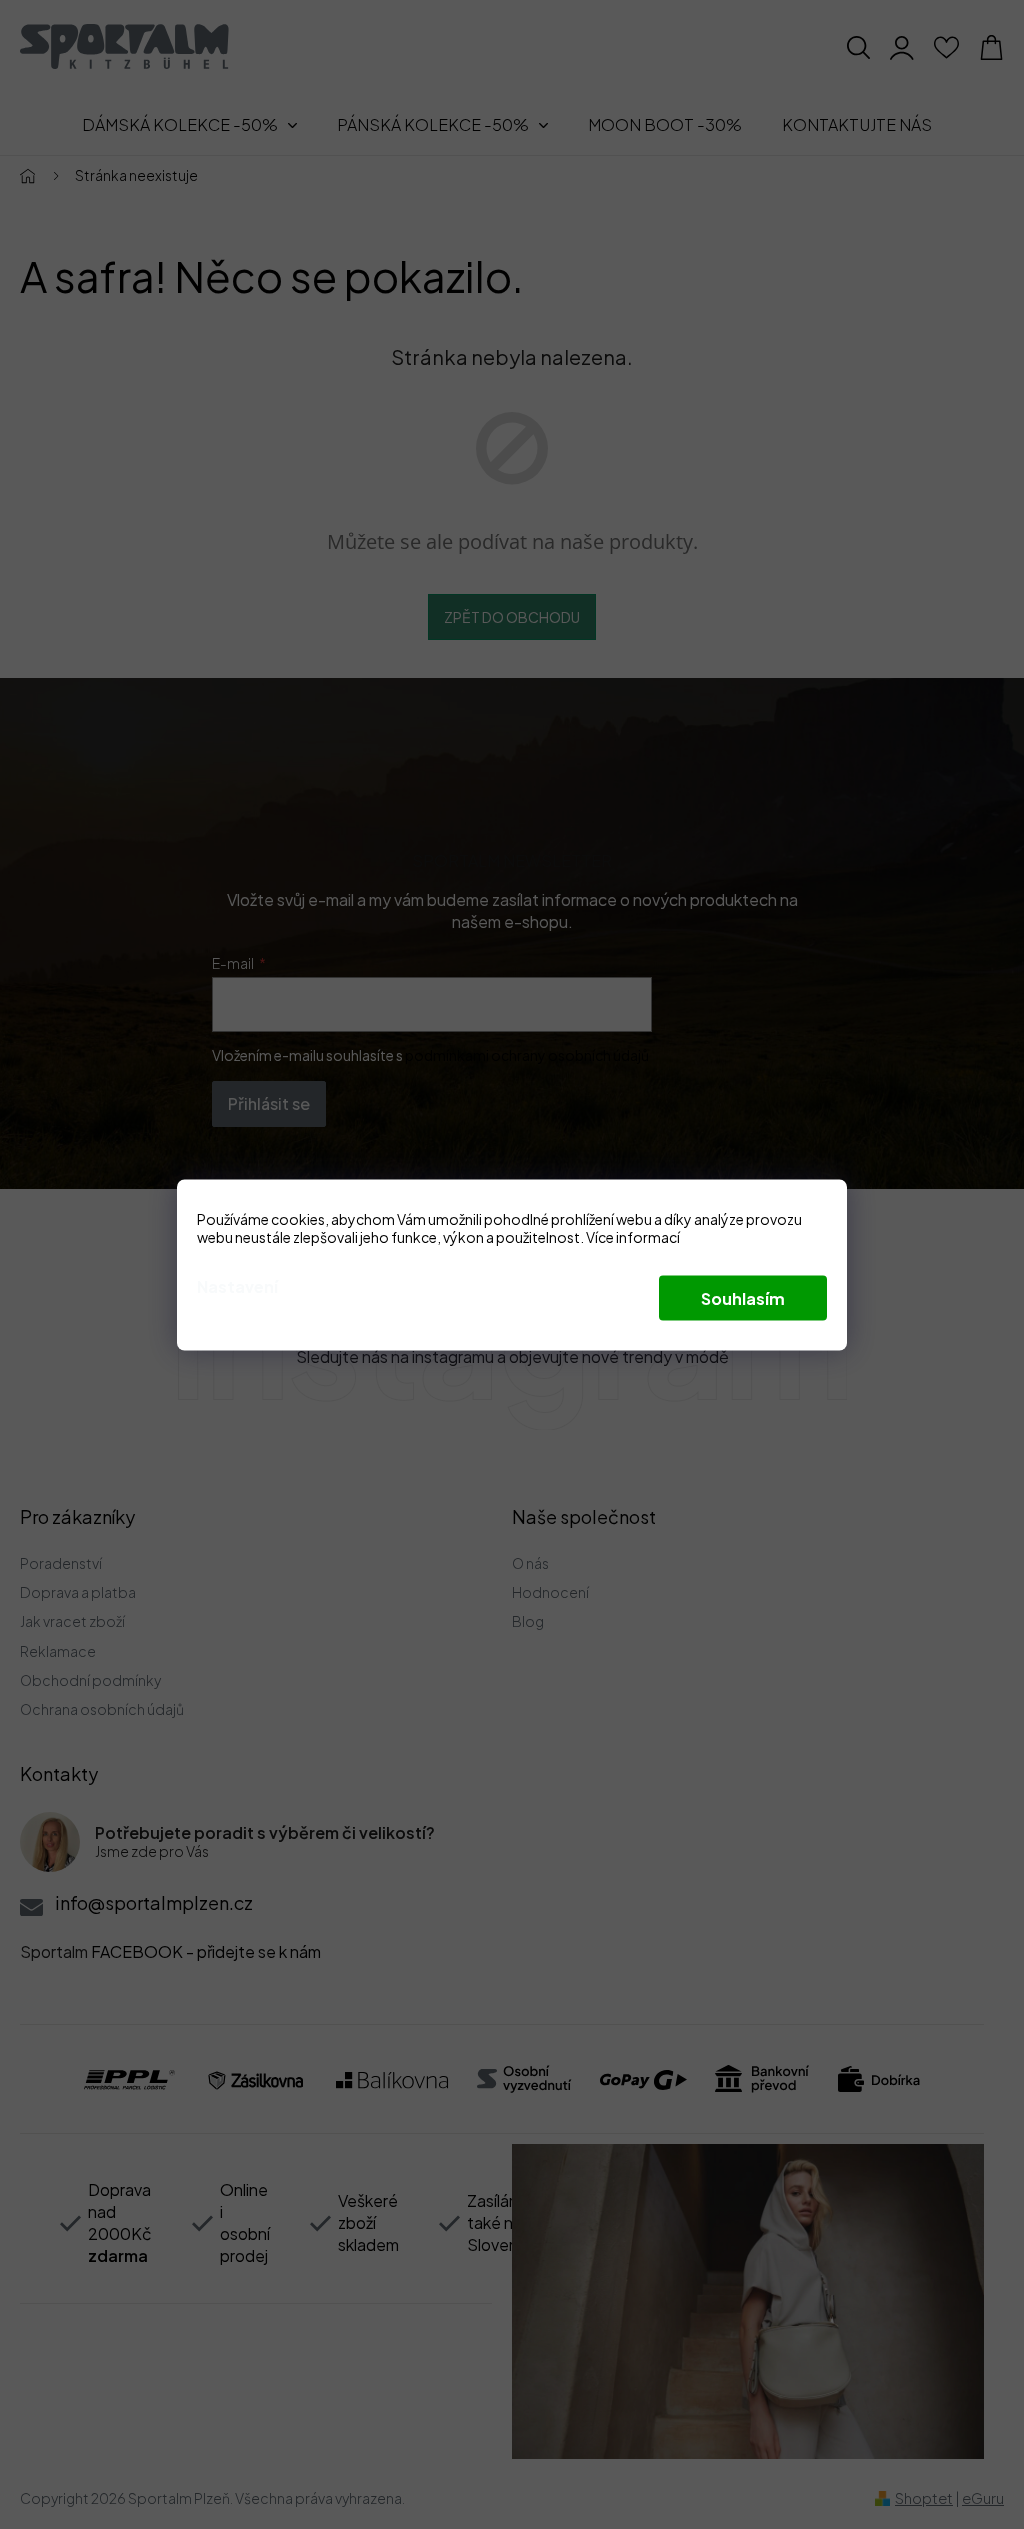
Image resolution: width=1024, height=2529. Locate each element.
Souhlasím (743, 1297)
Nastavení (237, 1285)
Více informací (633, 1236)
